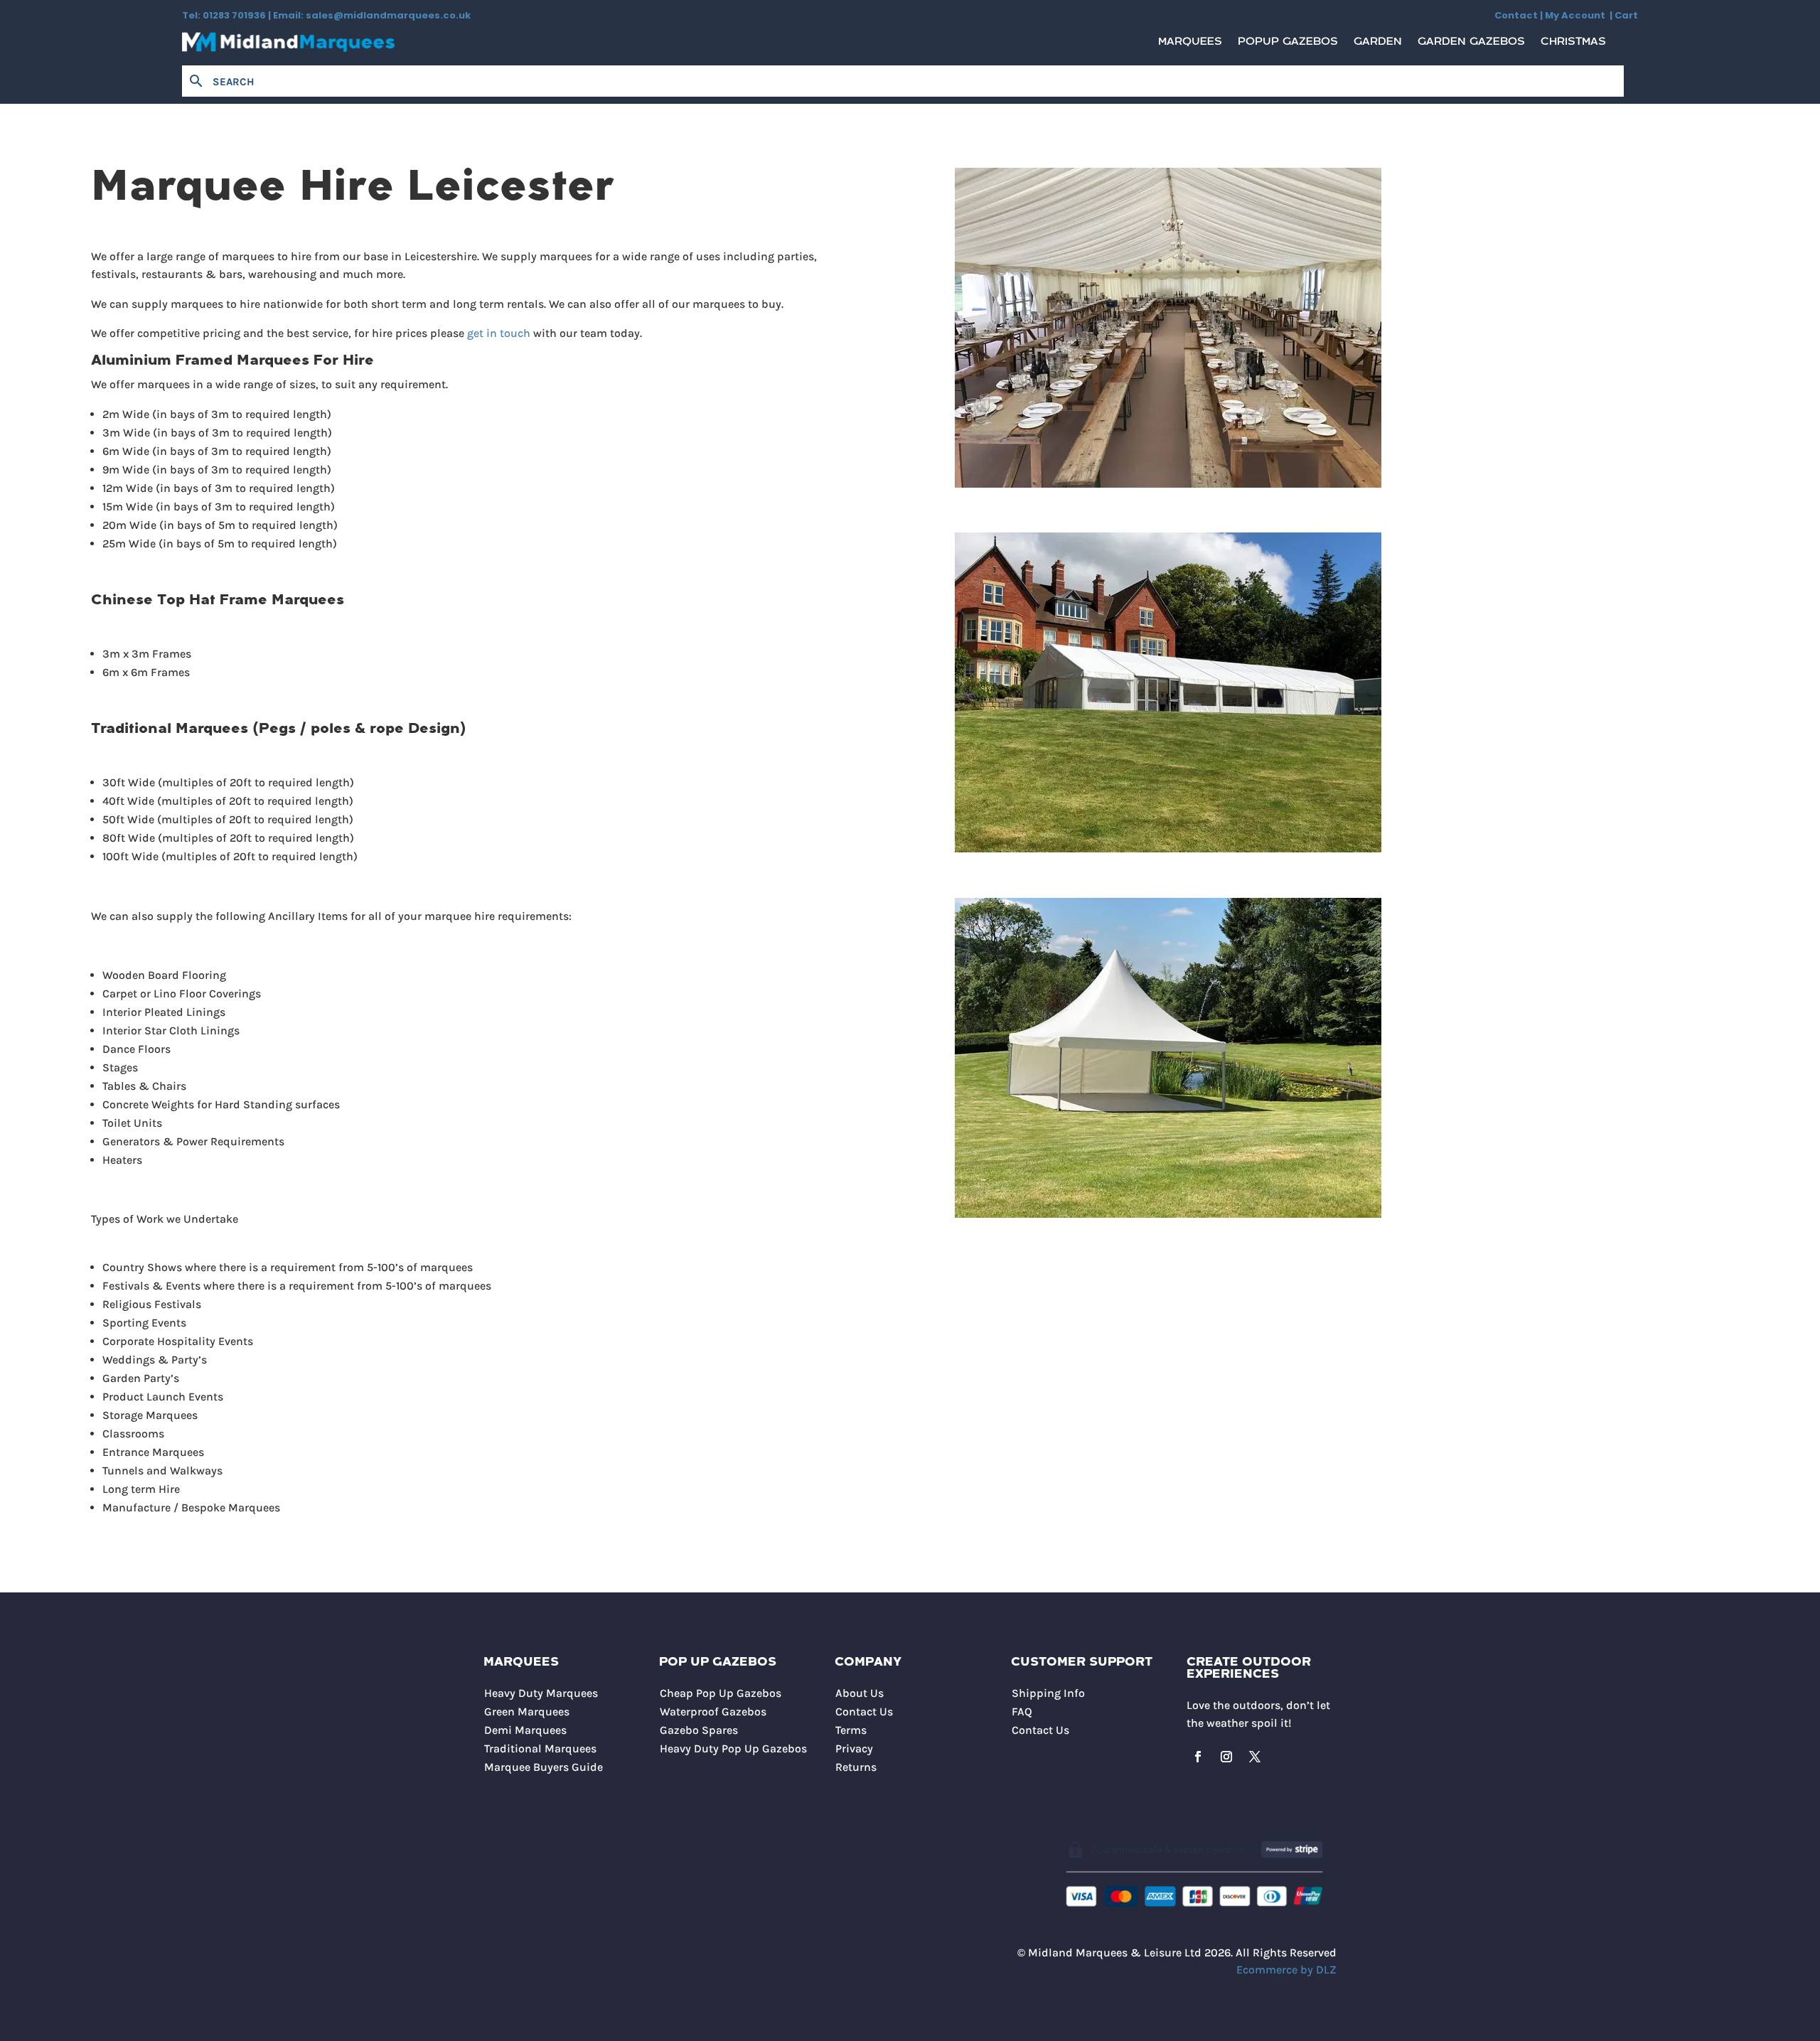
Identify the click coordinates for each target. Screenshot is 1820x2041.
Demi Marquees (525, 1730)
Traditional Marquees (540, 1748)
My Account (1577, 15)
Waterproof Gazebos (713, 1711)
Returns (856, 1767)
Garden (1378, 45)
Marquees (1190, 45)
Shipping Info (1048, 1693)
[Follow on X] (1255, 1757)
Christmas (1573, 45)
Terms (851, 1730)
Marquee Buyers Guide (544, 1767)
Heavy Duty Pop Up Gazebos (733, 1748)
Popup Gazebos (1288, 45)
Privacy (854, 1748)
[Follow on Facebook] (1198, 1757)
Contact (1516, 15)
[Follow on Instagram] (1226, 1757)
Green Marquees (527, 1711)
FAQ (1022, 1711)
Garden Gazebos (1471, 45)
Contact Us (864, 1711)
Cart (1626, 15)
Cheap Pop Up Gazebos (721, 1693)
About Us (860, 1693)
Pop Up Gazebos (718, 1662)
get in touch (499, 333)
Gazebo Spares (699, 1730)
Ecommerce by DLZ (1286, 1970)
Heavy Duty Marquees (541, 1693)
